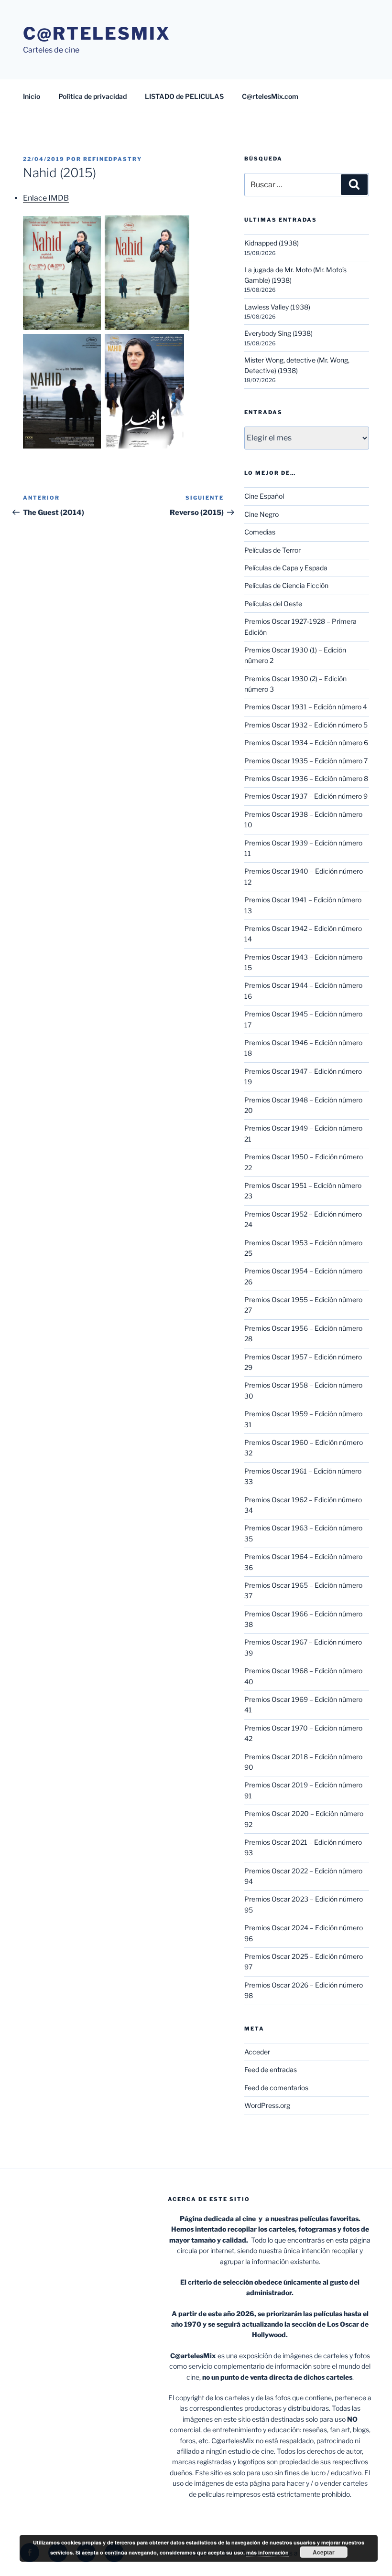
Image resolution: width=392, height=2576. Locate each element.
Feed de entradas (271, 2069)
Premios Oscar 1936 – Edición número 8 (306, 778)
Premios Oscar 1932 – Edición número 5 (306, 725)
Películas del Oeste (273, 604)
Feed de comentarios (276, 2088)
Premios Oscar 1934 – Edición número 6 (306, 743)
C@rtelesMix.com (270, 96)
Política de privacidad (93, 96)
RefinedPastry (113, 159)
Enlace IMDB (46, 198)
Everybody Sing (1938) (278, 333)
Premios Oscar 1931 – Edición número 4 (306, 707)
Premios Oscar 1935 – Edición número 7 (306, 761)
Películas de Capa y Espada (286, 568)
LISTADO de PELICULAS (184, 96)
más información (267, 2552)
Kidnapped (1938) (272, 243)
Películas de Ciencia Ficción (286, 585)
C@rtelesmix (97, 33)
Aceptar (324, 2552)
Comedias (260, 532)
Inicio (32, 96)
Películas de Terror (272, 550)
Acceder (257, 2052)
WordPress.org (267, 2105)
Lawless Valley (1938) (277, 307)
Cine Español (264, 496)
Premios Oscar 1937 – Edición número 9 (306, 796)
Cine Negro (261, 514)
